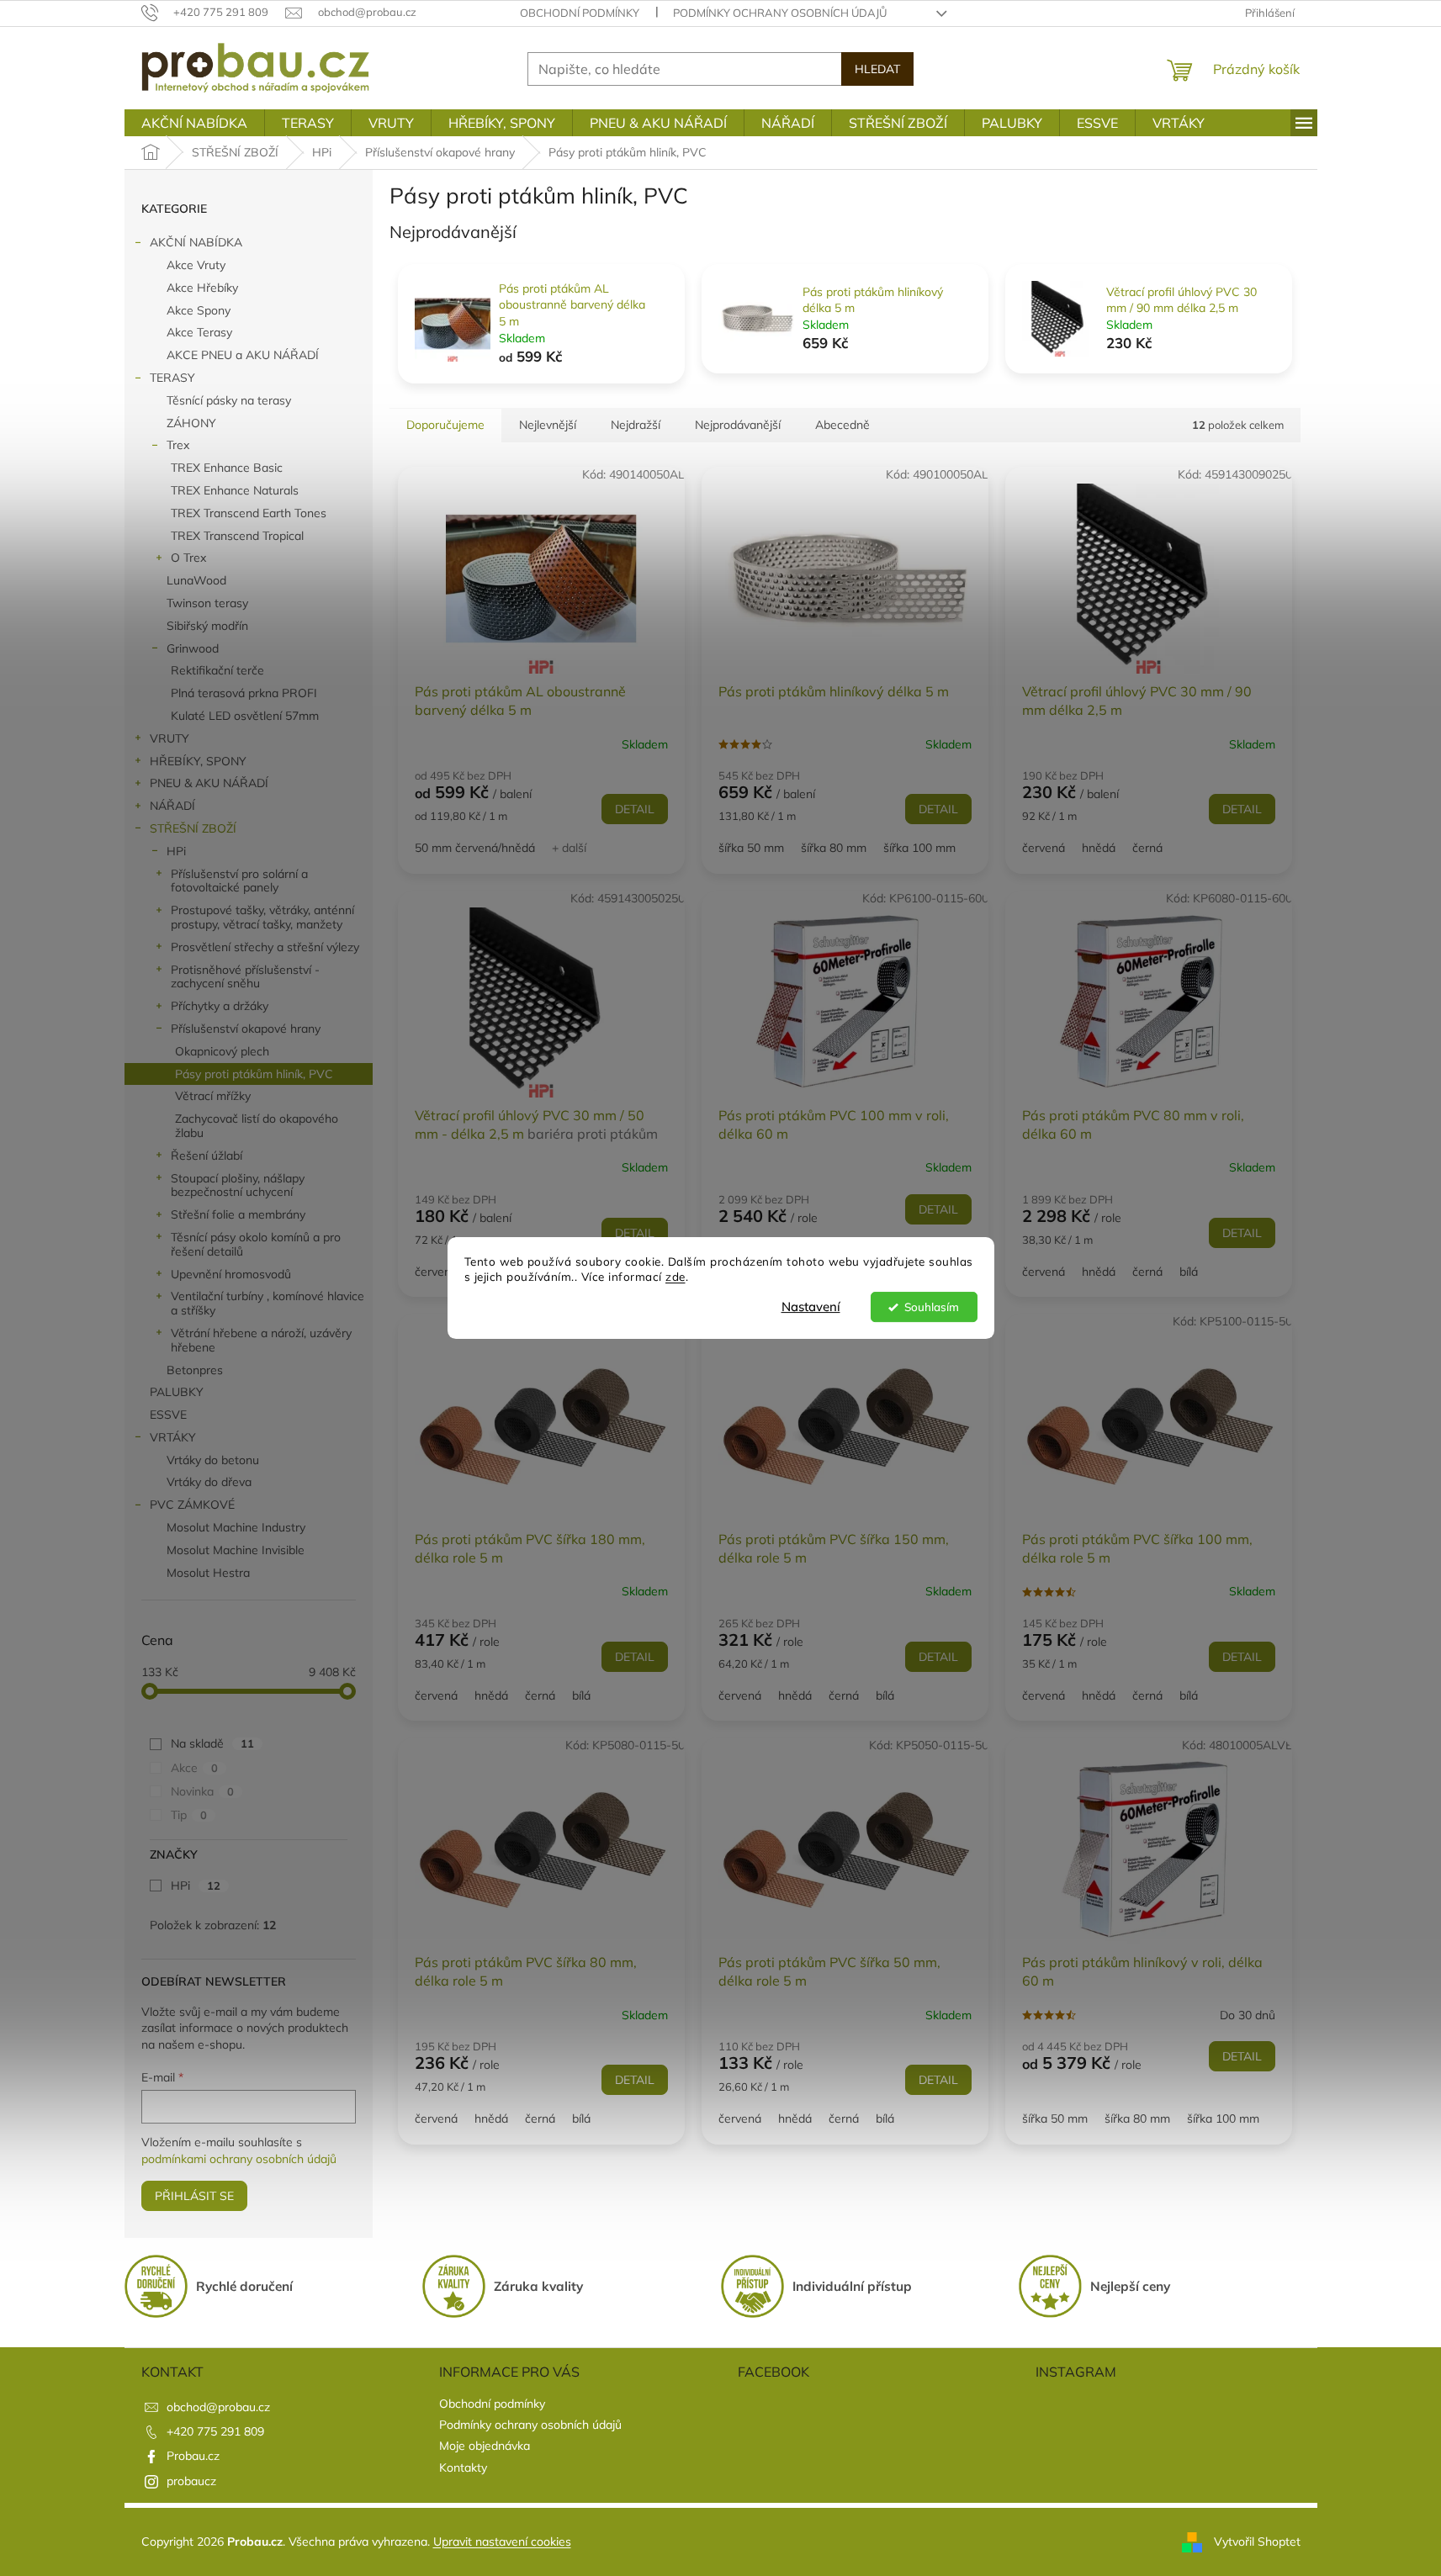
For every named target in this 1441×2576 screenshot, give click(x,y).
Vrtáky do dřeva (209, 1482)
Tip (189, 1815)
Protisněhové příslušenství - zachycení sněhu (245, 977)
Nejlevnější (548, 425)
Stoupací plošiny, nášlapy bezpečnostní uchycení (238, 1185)
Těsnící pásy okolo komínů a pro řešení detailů (256, 1244)
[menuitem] (194, 123)
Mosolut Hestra (208, 1573)
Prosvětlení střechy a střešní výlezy (265, 947)
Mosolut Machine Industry (236, 1527)
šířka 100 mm (919, 848)
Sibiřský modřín (207, 626)
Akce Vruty (196, 265)
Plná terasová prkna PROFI (244, 693)
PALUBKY (177, 1392)
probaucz (191, 2481)
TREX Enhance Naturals (235, 490)
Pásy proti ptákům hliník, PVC (254, 1074)
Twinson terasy (207, 603)
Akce (194, 1768)
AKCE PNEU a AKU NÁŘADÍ (243, 355)
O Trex (188, 558)
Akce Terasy (199, 332)
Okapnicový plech (222, 1051)
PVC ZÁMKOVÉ (192, 1505)
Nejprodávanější (738, 425)
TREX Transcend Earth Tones (249, 513)
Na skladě (212, 1743)
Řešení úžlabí (207, 1156)
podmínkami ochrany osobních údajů (239, 2159)
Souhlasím (932, 1307)
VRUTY (170, 738)
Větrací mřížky (213, 1096)
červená (1044, 848)
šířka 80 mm (834, 848)
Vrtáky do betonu (213, 1460)
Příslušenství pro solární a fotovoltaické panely (239, 881)
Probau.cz (193, 2456)
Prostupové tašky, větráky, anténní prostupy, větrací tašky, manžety (262, 917)
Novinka (202, 1791)
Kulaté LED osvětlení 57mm (245, 716)
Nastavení (811, 1307)
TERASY (172, 378)
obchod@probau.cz (218, 2407)
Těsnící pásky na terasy (229, 400)
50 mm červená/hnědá (475, 848)
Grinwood (193, 648)
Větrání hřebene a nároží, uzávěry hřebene (261, 1340)
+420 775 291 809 (215, 2431)
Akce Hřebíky (202, 288)
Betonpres (195, 1370)
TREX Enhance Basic (227, 468)
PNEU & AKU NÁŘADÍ (209, 783)
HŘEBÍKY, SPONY (198, 761)
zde (675, 1277)
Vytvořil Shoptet (1257, 2541)
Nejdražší (636, 425)
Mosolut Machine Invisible (236, 1550)
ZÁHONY (191, 423)
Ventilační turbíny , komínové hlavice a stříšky (268, 1303)
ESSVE (168, 1415)
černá (1147, 848)
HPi (176, 851)
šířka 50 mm (751, 848)
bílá (1189, 1272)
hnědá (1099, 848)
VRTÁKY (173, 1437)
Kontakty (463, 2468)
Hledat (877, 69)
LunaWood (196, 580)
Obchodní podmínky (580, 13)
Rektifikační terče (217, 670)
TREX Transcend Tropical (237, 536)
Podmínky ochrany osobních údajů (780, 13)
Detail (635, 809)
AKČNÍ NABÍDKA (196, 242)
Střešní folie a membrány (238, 1214)
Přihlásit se (194, 2196)
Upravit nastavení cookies (502, 2542)
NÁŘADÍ (172, 806)
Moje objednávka (485, 2446)
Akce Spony (199, 310)
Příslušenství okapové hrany (246, 1029)
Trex (178, 445)
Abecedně (842, 425)
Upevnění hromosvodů (231, 1274)
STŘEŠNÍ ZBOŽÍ (193, 828)
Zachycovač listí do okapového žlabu (257, 1126)
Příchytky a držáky (220, 1006)
